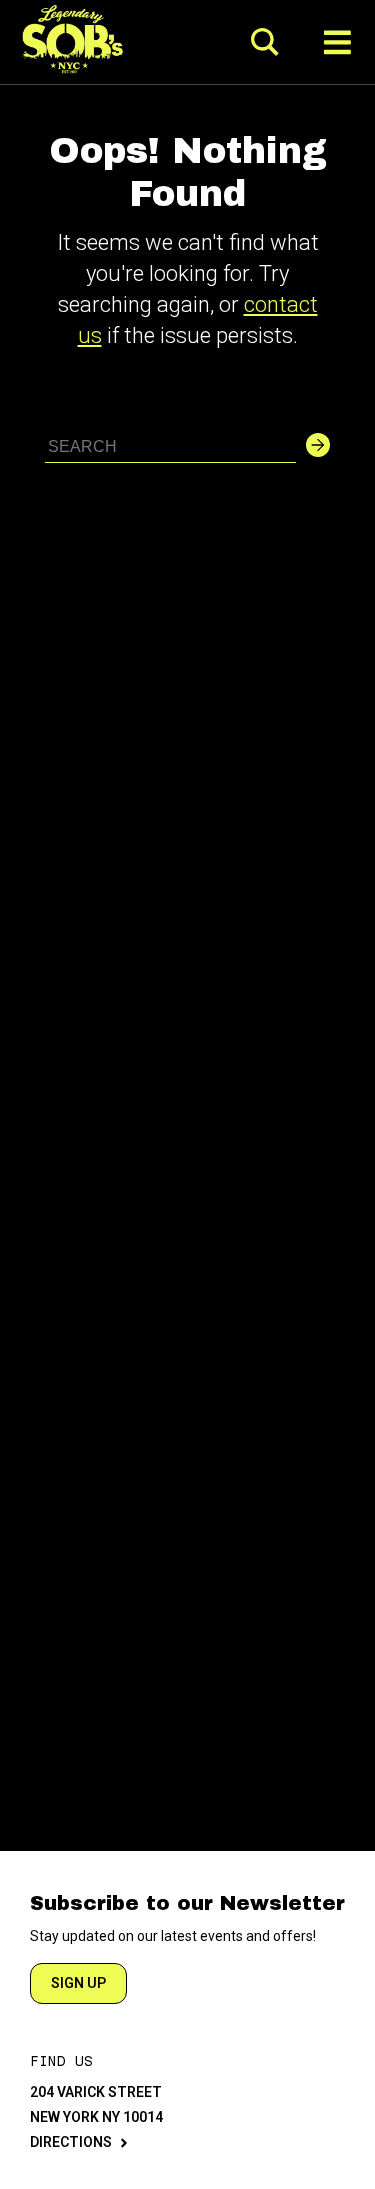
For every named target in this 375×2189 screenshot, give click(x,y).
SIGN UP (78, 1983)
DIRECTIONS (71, 2142)
